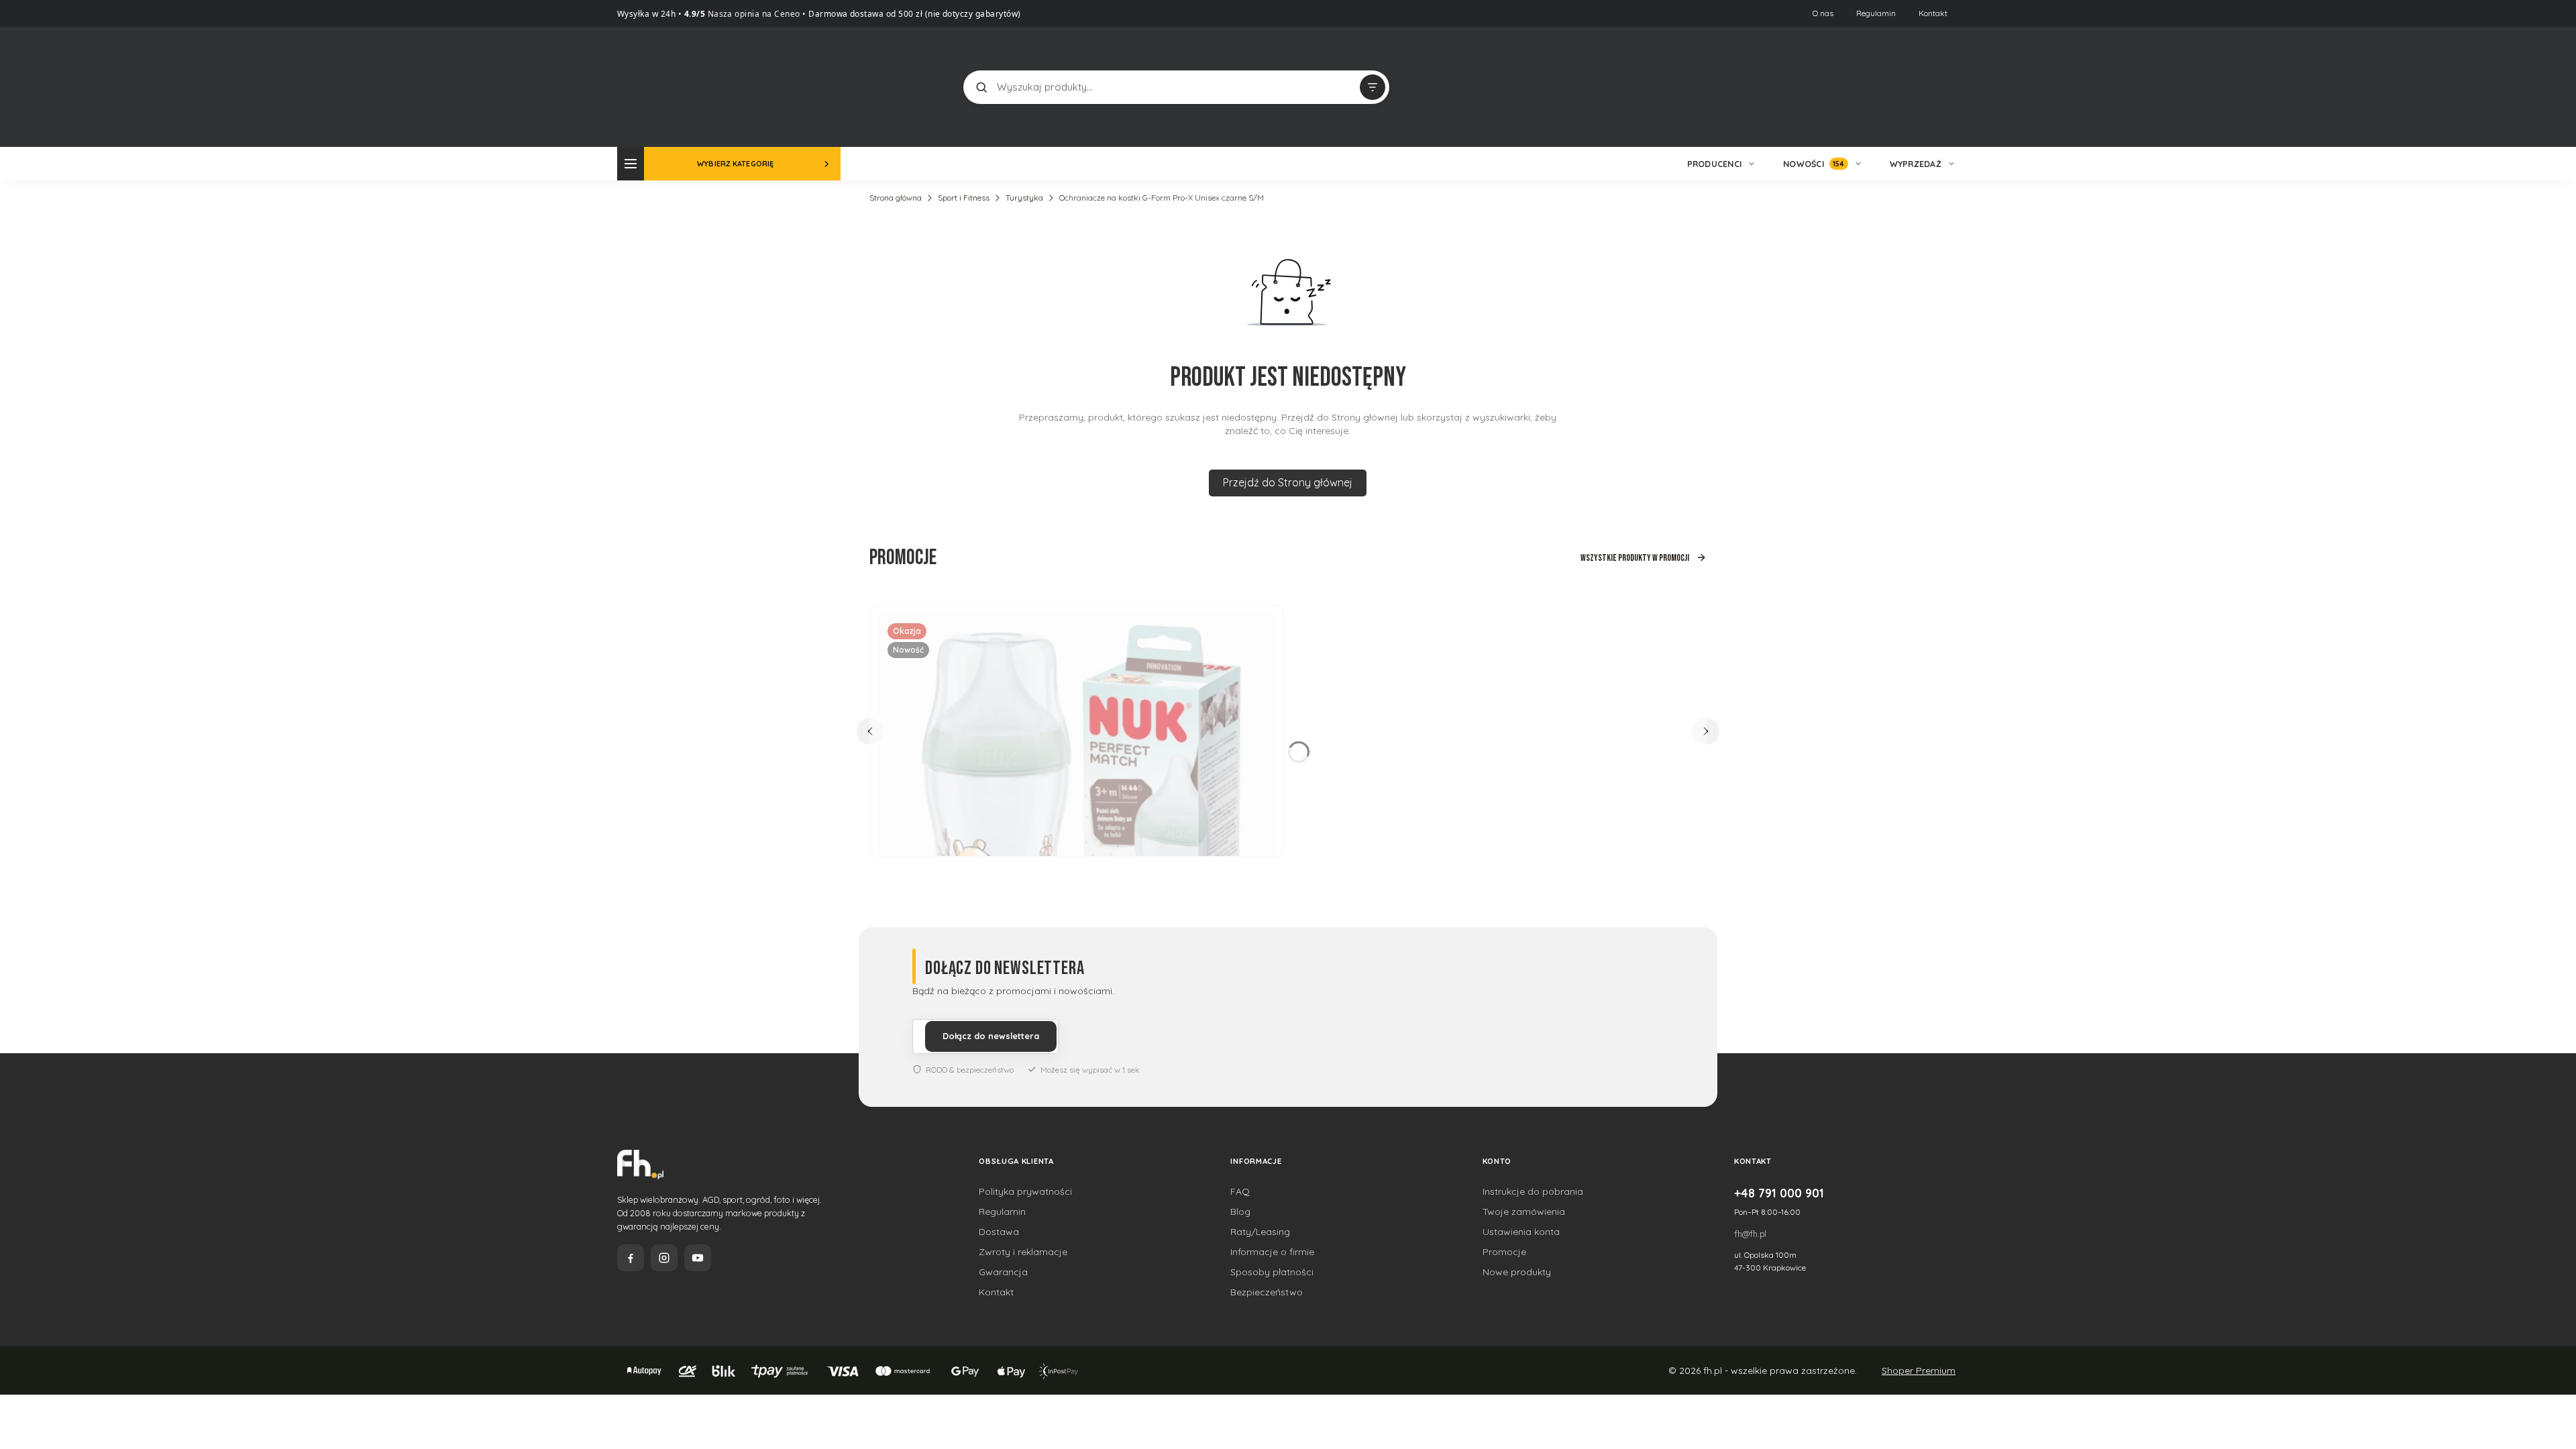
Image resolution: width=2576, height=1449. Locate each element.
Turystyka (1024, 198)
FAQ (1240, 1191)
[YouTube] (698, 1258)
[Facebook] (631, 1258)
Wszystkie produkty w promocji (1635, 558)
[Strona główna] (667, 86)
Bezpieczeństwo (1267, 1292)
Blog (1240, 1212)
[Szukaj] (981, 87)
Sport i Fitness (964, 198)
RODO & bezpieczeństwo (970, 1070)
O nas (1823, 13)
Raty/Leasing (1260, 1232)
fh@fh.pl (1750, 1234)
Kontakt (1933, 13)
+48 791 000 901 (1779, 1193)
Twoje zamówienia (1524, 1212)
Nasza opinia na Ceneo (753, 14)
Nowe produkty (1517, 1272)
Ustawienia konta (1521, 1232)
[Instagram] (664, 1258)
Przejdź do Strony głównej (1288, 482)
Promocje (1504, 1252)
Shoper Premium (1919, 1371)
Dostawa (999, 1232)
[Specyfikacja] (1258, 628)
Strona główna (896, 198)
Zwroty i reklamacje (1023, 1252)
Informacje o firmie (1272, 1252)
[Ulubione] (1945, 87)
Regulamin (1876, 13)
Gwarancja (1003, 1272)
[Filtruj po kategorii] (1373, 87)
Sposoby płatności (1272, 1272)
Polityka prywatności (1025, 1191)
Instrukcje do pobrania (1533, 1191)
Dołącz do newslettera (991, 1036)
